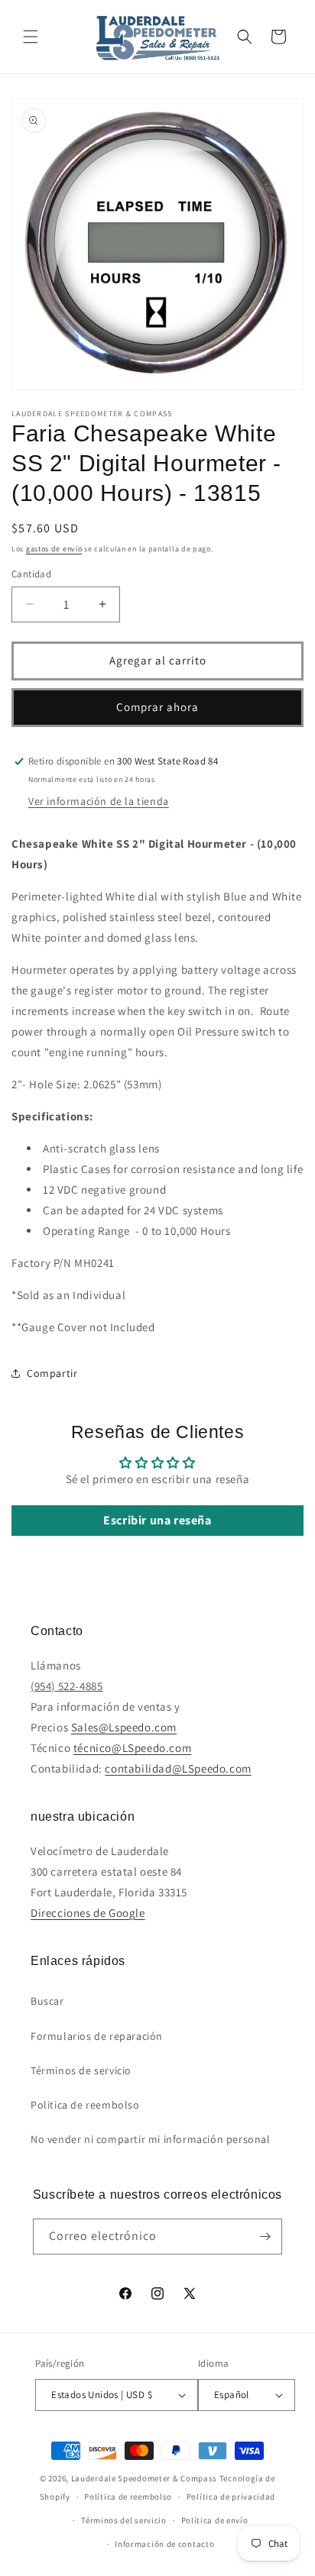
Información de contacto (164, 2544)
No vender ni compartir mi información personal (151, 2139)
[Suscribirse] (265, 2237)
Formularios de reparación (97, 2036)
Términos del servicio (124, 2520)
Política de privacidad (231, 2497)
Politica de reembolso (85, 2105)
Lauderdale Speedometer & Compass (144, 2478)
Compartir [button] (52, 1373)
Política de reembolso (128, 2497)
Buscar (47, 2001)
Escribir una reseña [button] (157, 1520)
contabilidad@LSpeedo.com (178, 1768)
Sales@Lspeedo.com (124, 1727)
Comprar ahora (157, 707)
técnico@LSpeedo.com (132, 1748)
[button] (31, 37)
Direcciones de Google (88, 1913)
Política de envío (215, 2520)
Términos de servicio (81, 2070)
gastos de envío (54, 549)
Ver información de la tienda (99, 801)
